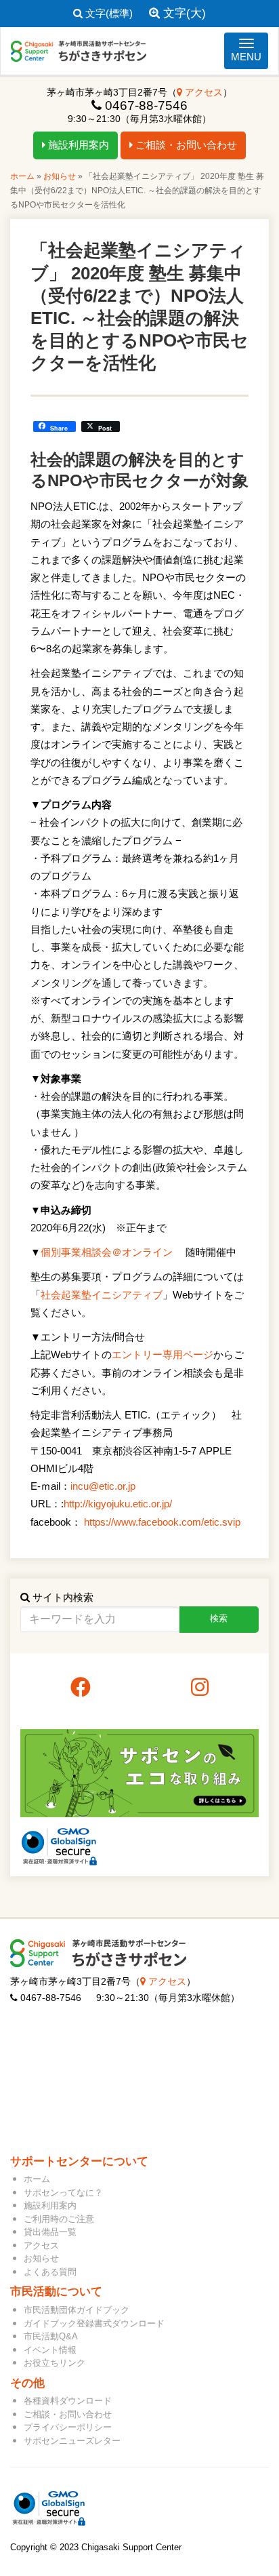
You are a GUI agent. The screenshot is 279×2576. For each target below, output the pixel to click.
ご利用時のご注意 (59, 2219)
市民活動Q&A (51, 2336)
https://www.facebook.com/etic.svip (162, 1522)
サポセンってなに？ (63, 2193)
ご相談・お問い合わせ (185, 145)
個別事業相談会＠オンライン (107, 1252)
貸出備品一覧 (50, 2232)
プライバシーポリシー (68, 2427)
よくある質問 (50, 2272)
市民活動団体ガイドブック (77, 2310)
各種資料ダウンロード (68, 2401)
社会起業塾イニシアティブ (102, 1295)
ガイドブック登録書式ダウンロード (94, 2323)
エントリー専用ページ (163, 1354)
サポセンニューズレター (72, 2441)
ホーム (22, 176)
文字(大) (183, 13)
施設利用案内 (77, 145)
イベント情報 (50, 2350)
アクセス (202, 93)
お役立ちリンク (55, 2363)
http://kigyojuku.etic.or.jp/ (118, 1504)
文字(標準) (108, 13)
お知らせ (60, 176)
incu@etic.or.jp (103, 1486)
